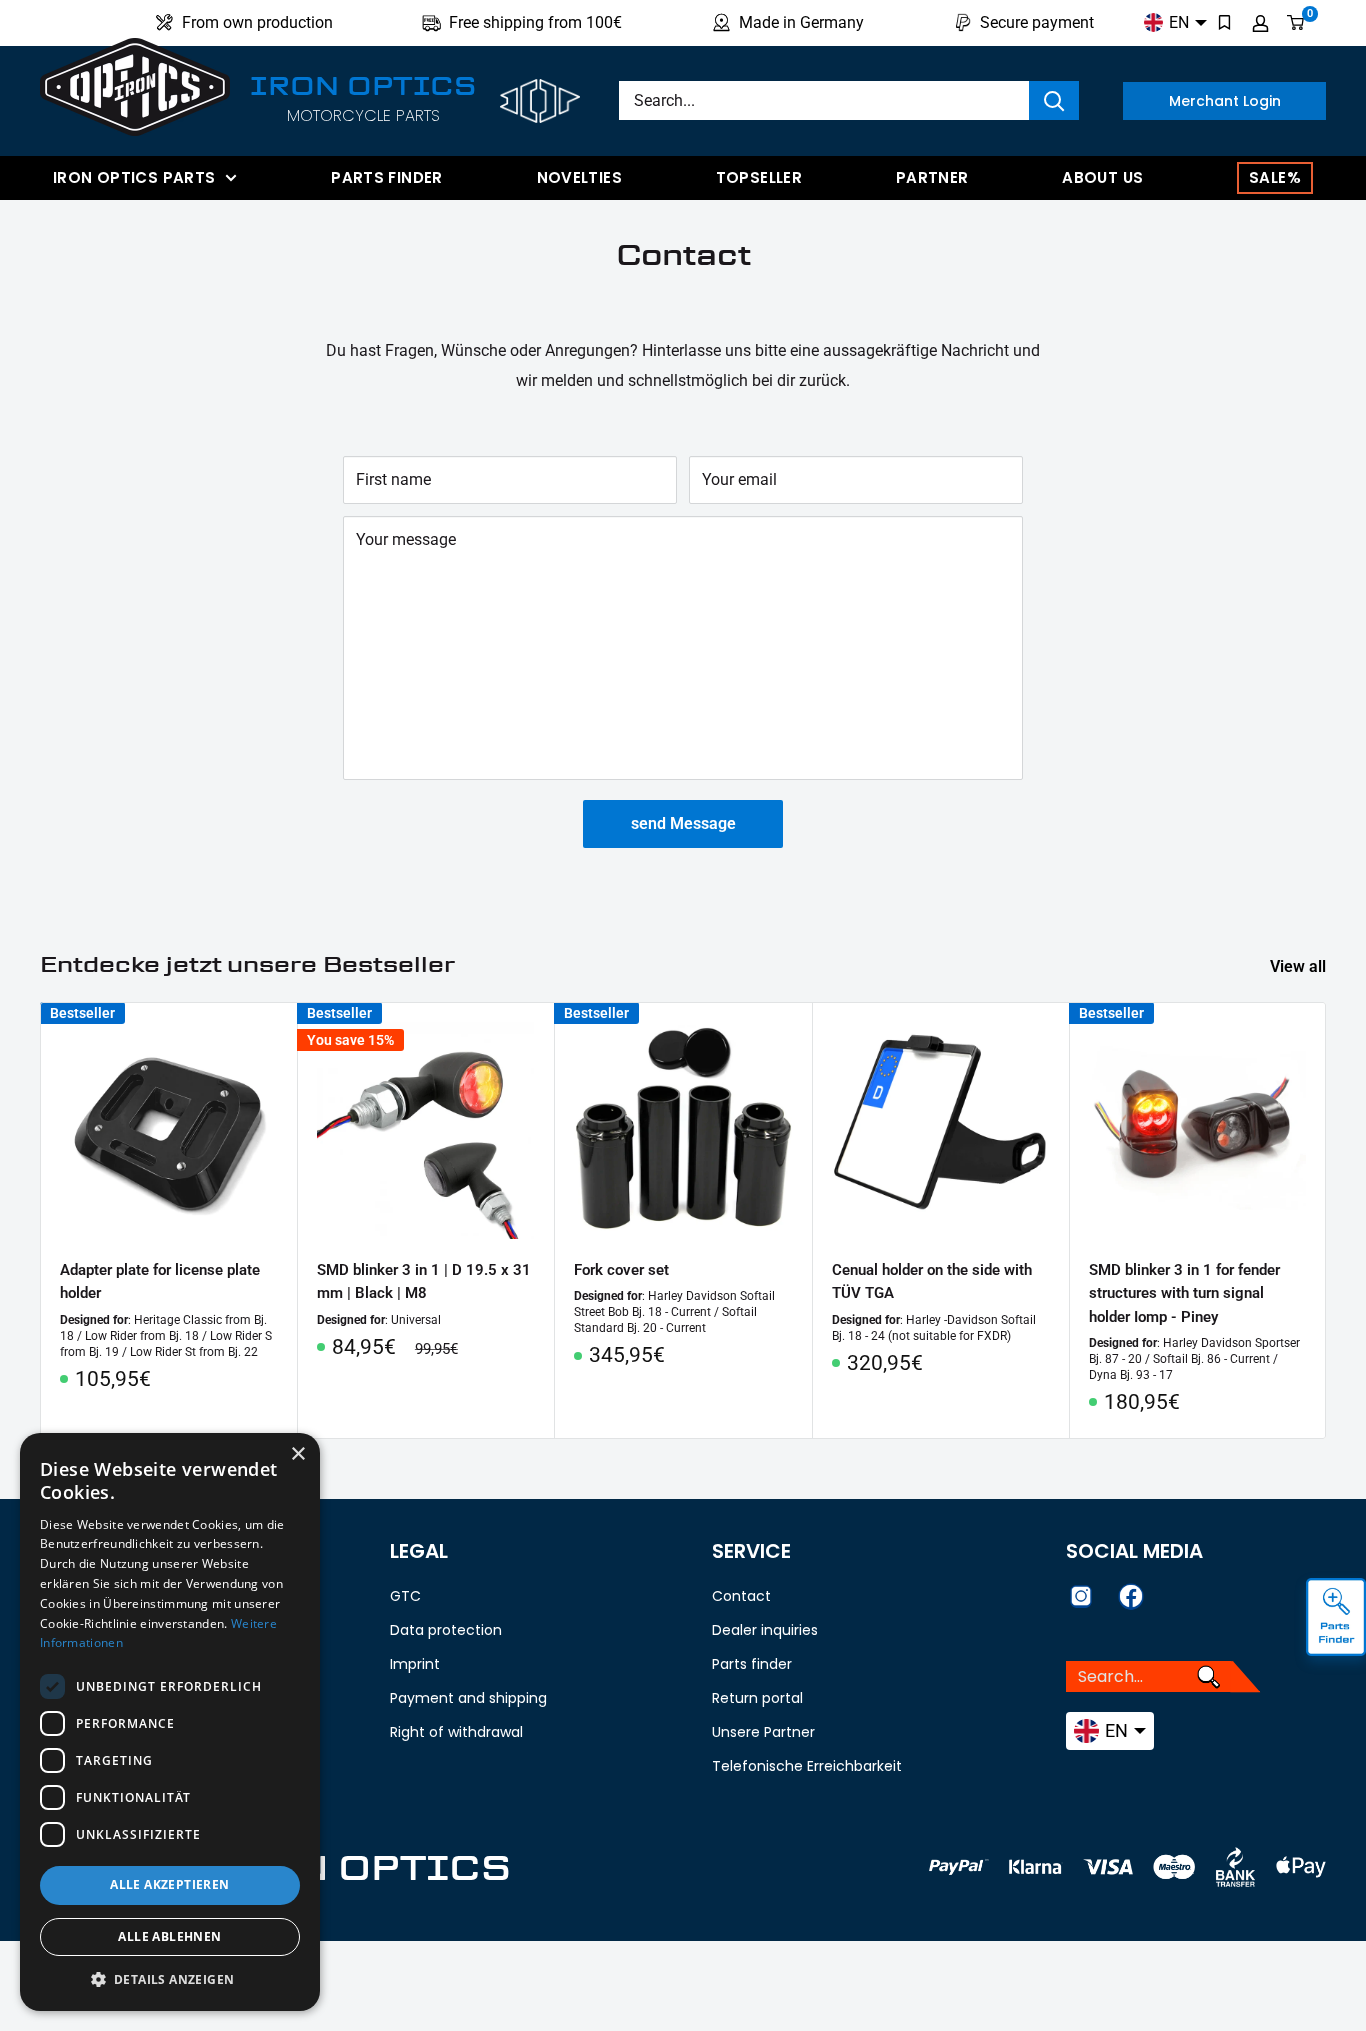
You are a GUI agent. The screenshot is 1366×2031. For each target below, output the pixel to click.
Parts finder (387, 177)
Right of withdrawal (456, 1732)
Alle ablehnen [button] (169, 1936)
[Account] (1260, 23)
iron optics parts (134, 177)
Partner (932, 177)
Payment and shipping (468, 1698)
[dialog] (170, 1722)
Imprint (415, 1664)
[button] (170, 1980)
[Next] (1326, 1220)
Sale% (1275, 177)
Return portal (757, 1698)
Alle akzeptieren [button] (169, 1884)
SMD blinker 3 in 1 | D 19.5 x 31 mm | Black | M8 (424, 1282)
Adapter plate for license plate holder (160, 1282)
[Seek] (1054, 100)
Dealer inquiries (765, 1630)
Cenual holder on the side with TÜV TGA (932, 1282)
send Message (683, 823)
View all (1300, 966)
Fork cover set (621, 1271)
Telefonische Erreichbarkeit (807, 1766)
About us (1102, 177)
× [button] (297, 1454)
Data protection (446, 1630)
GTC (405, 1596)
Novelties (579, 177)
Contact (741, 1596)
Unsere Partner (763, 1732)
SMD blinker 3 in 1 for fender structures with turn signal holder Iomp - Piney (1184, 1294)
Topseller (759, 177)
